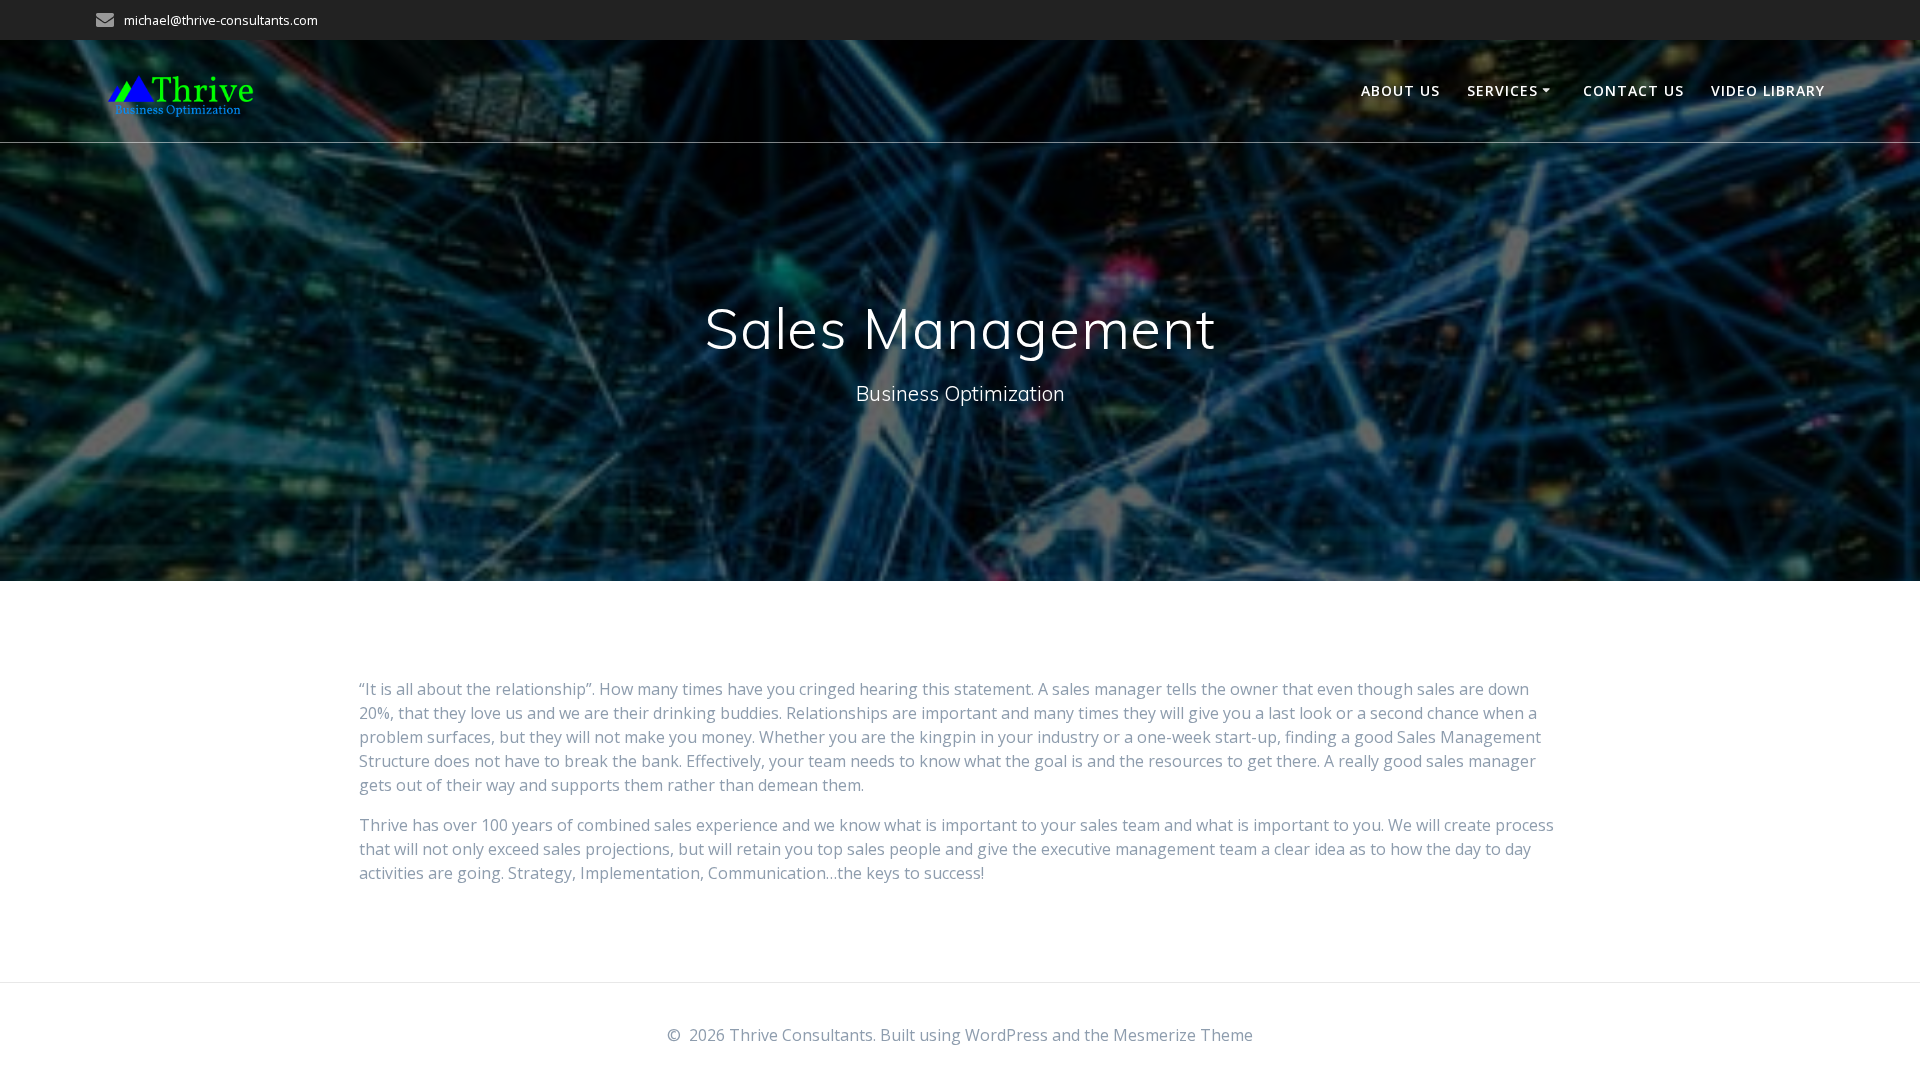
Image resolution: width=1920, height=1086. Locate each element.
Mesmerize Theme (1183, 1035)
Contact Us (1633, 90)
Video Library (1768, 90)
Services (1502, 90)
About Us (1400, 90)
